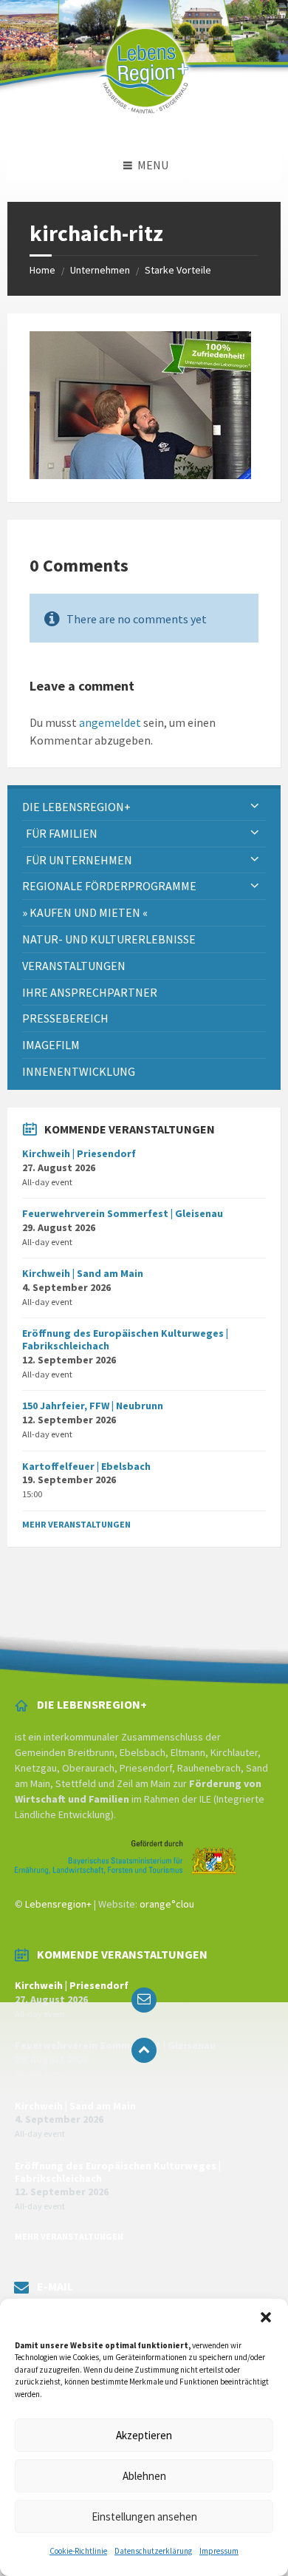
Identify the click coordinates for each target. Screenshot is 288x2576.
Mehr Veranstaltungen (76, 1524)
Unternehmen (100, 270)
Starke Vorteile (178, 270)
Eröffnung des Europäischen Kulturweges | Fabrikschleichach (125, 1339)
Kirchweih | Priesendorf (79, 1153)
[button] (266, 2317)
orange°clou (167, 1904)
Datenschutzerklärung (153, 2551)
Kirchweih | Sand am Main (83, 1273)
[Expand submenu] (255, 807)
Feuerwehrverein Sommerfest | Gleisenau (123, 1213)
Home (42, 270)
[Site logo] (144, 121)
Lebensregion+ (58, 1904)
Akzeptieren (144, 2435)
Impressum (219, 2551)
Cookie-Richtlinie (78, 2551)
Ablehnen (144, 2476)
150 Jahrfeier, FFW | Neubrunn (93, 1406)
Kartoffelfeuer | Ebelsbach (86, 1466)
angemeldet (110, 722)
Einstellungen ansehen (144, 2516)
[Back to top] (144, 2050)
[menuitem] (144, 807)
